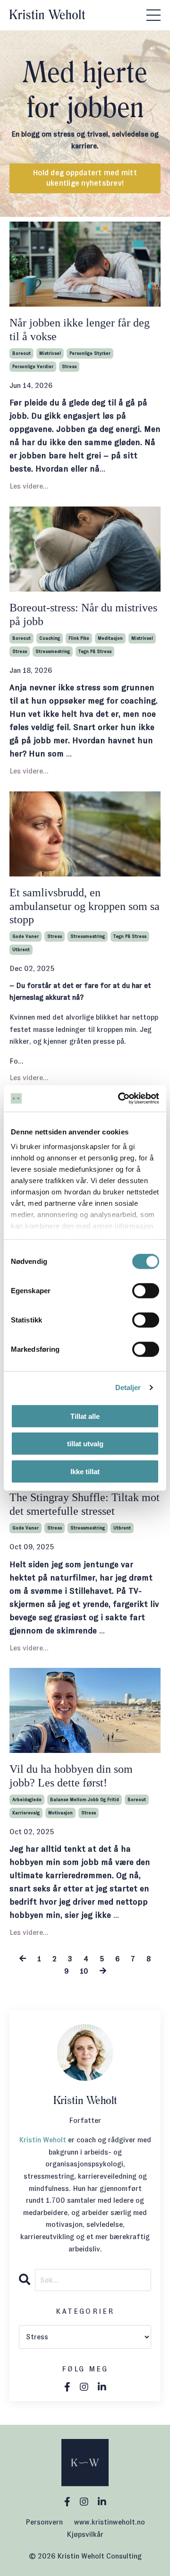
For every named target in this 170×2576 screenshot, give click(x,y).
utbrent (21, 949)
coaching (50, 638)
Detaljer (128, 1387)
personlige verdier (33, 366)
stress (69, 366)
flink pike (79, 638)
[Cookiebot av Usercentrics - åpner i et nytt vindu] (120, 1099)
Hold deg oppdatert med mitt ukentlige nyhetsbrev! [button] (85, 178)
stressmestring (53, 651)
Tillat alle (85, 1416)
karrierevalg (26, 1813)
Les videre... (29, 486)
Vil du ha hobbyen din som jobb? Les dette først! (71, 1776)
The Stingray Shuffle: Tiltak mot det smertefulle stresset (85, 1504)
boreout (21, 353)
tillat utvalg (85, 1444)
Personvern (44, 2522)
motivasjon (60, 1813)
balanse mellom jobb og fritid (85, 1799)
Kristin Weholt (42, 2140)
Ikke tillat (85, 1471)
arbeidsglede (27, 1799)
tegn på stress (95, 651)
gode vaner (25, 936)
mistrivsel (50, 353)
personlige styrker (90, 353)
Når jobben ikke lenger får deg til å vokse (80, 330)
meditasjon (110, 638)
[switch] (146, 1290)
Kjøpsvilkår (85, 2534)
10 (84, 1971)
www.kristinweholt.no (110, 2522)
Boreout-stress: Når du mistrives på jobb (83, 614)
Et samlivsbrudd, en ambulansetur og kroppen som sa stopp (85, 906)
